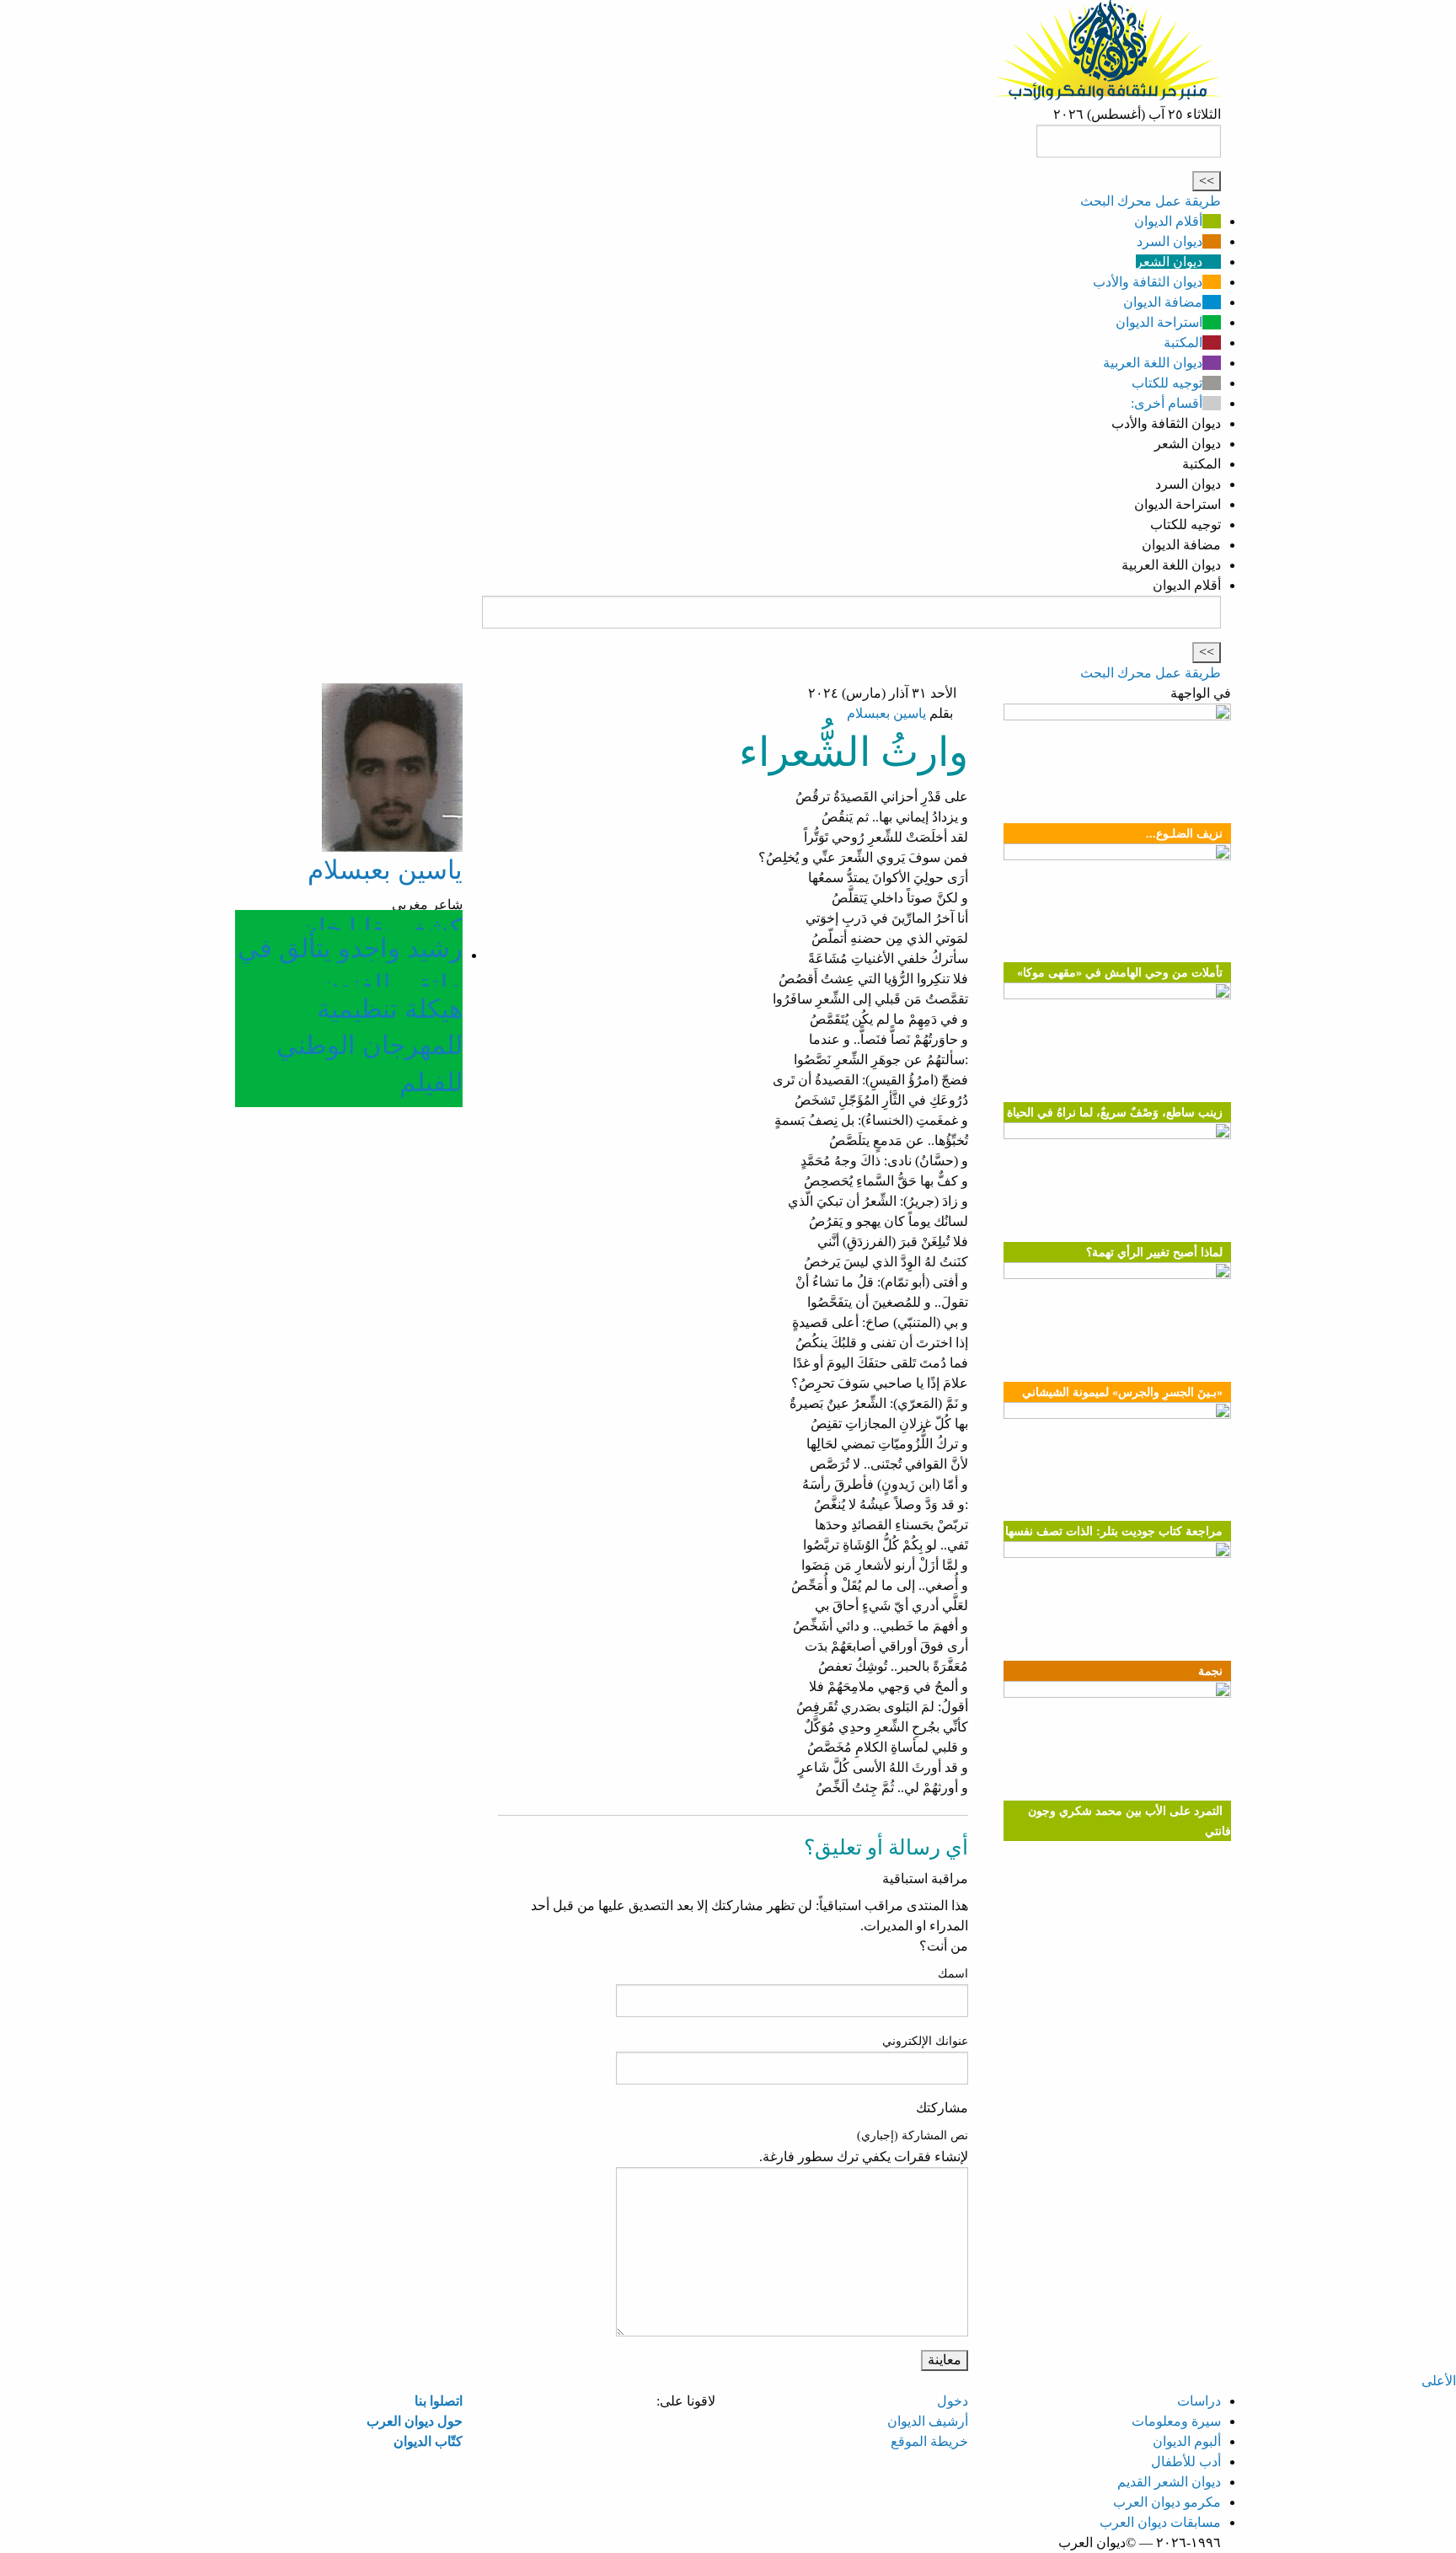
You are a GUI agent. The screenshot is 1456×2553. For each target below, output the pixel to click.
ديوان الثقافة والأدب (1148, 282)
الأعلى (1439, 2381)
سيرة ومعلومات (1176, 2421)
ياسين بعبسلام (886, 713)
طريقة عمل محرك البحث (1151, 201)
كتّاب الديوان (428, 2441)
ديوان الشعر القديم (1169, 2482)
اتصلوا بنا (439, 2401)
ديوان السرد (1170, 241)
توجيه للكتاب (1167, 383)
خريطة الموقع (929, 2441)
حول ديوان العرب (415, 2421)
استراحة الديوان (1159, 322)
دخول (953, 2401)
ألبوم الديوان (1187, 2441)
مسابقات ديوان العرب (1160, 2522)
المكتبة (1183, 343)
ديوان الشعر (1169, 262)
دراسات (1199, 2401)
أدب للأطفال (1186, 2462)
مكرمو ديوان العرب (1167, 2502)
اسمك (953, 1974)
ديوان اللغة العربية (1153, 363)
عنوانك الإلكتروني (925, 2041)
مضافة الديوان (1163, 302)
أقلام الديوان (1168, 221)
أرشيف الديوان (928, 2421)
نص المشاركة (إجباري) (913, 2136)
